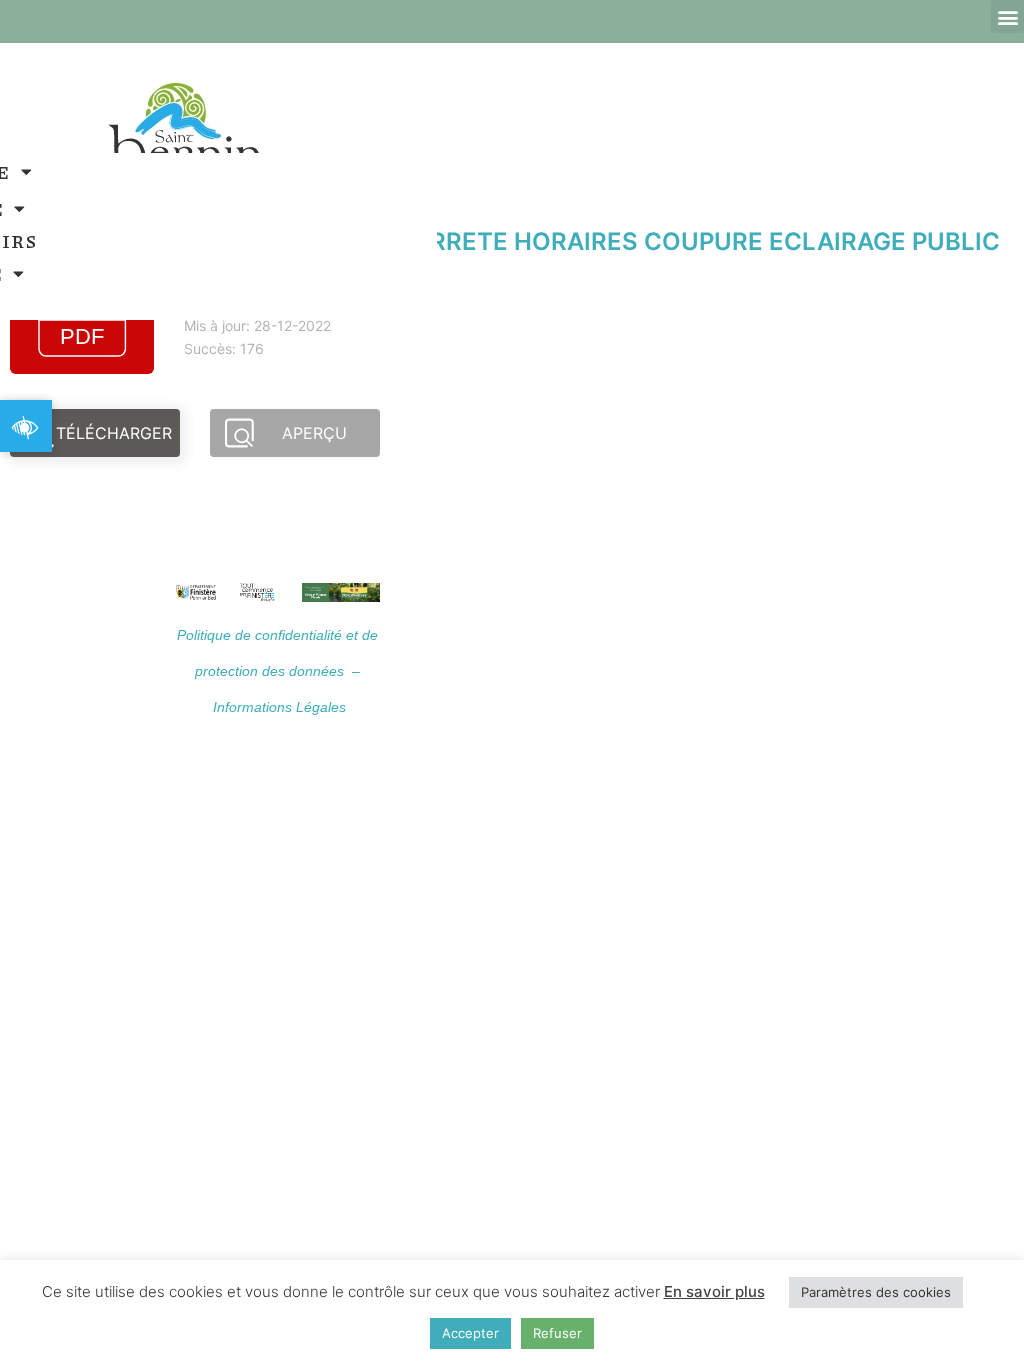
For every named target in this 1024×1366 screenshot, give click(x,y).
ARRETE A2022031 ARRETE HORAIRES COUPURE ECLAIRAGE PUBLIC (592, 241)
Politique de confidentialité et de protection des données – (277, 671)
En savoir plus (714, 1291)
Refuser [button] (557, 1333)
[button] (1007, 16)
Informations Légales (279, 707)
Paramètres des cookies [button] (876, 1292)
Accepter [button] (470, 1333)
